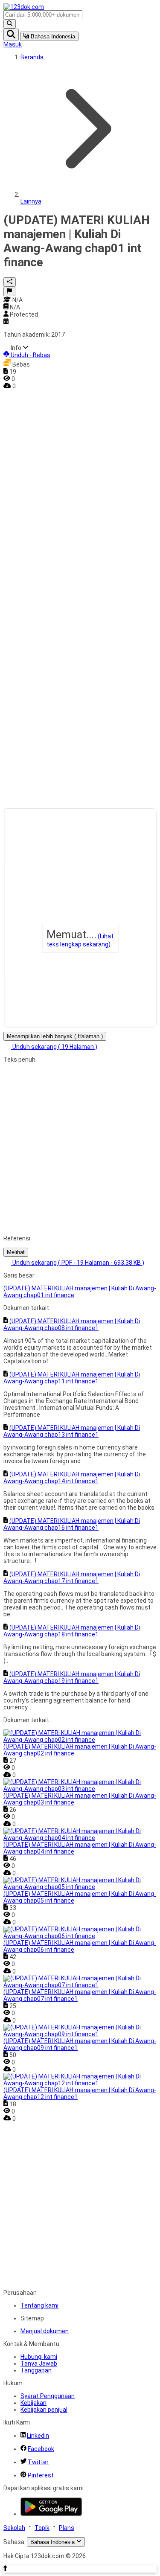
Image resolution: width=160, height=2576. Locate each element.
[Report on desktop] (9, 291)
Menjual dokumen (45, 2331)
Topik (42, 2528)
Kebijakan (33, 2403)
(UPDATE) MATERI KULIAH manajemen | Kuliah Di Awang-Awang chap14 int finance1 (72, 1478)
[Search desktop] (10, 24)
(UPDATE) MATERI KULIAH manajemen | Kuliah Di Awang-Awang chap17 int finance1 (72, 1578)
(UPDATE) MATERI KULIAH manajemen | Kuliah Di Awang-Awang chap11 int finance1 (72, 1378)
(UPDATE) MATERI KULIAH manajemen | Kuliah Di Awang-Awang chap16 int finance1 (72, 1524)
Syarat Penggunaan (48, 2396)
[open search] (11, 35)
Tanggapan (36, 2370)
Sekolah (14, 2528)
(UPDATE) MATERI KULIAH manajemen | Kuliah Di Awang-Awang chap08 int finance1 (72, 1324)
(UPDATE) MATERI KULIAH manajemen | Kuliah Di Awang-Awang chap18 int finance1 (72, 1631)
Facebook (41, 2449)
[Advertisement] (38, 518)
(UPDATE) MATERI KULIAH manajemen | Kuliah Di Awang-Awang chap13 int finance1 (72, 1431)
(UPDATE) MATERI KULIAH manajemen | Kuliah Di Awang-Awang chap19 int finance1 (72, 1677)
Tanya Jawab (39, 2364)
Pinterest (41, 2475)
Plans (67, 2528)
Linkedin (38, 2436)
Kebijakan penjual (44, 2410)
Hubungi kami (39, 2357)
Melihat (16, 1252)
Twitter (38, 2462)
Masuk (13, 44)
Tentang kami (39, 2305)
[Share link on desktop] (10, 282)
